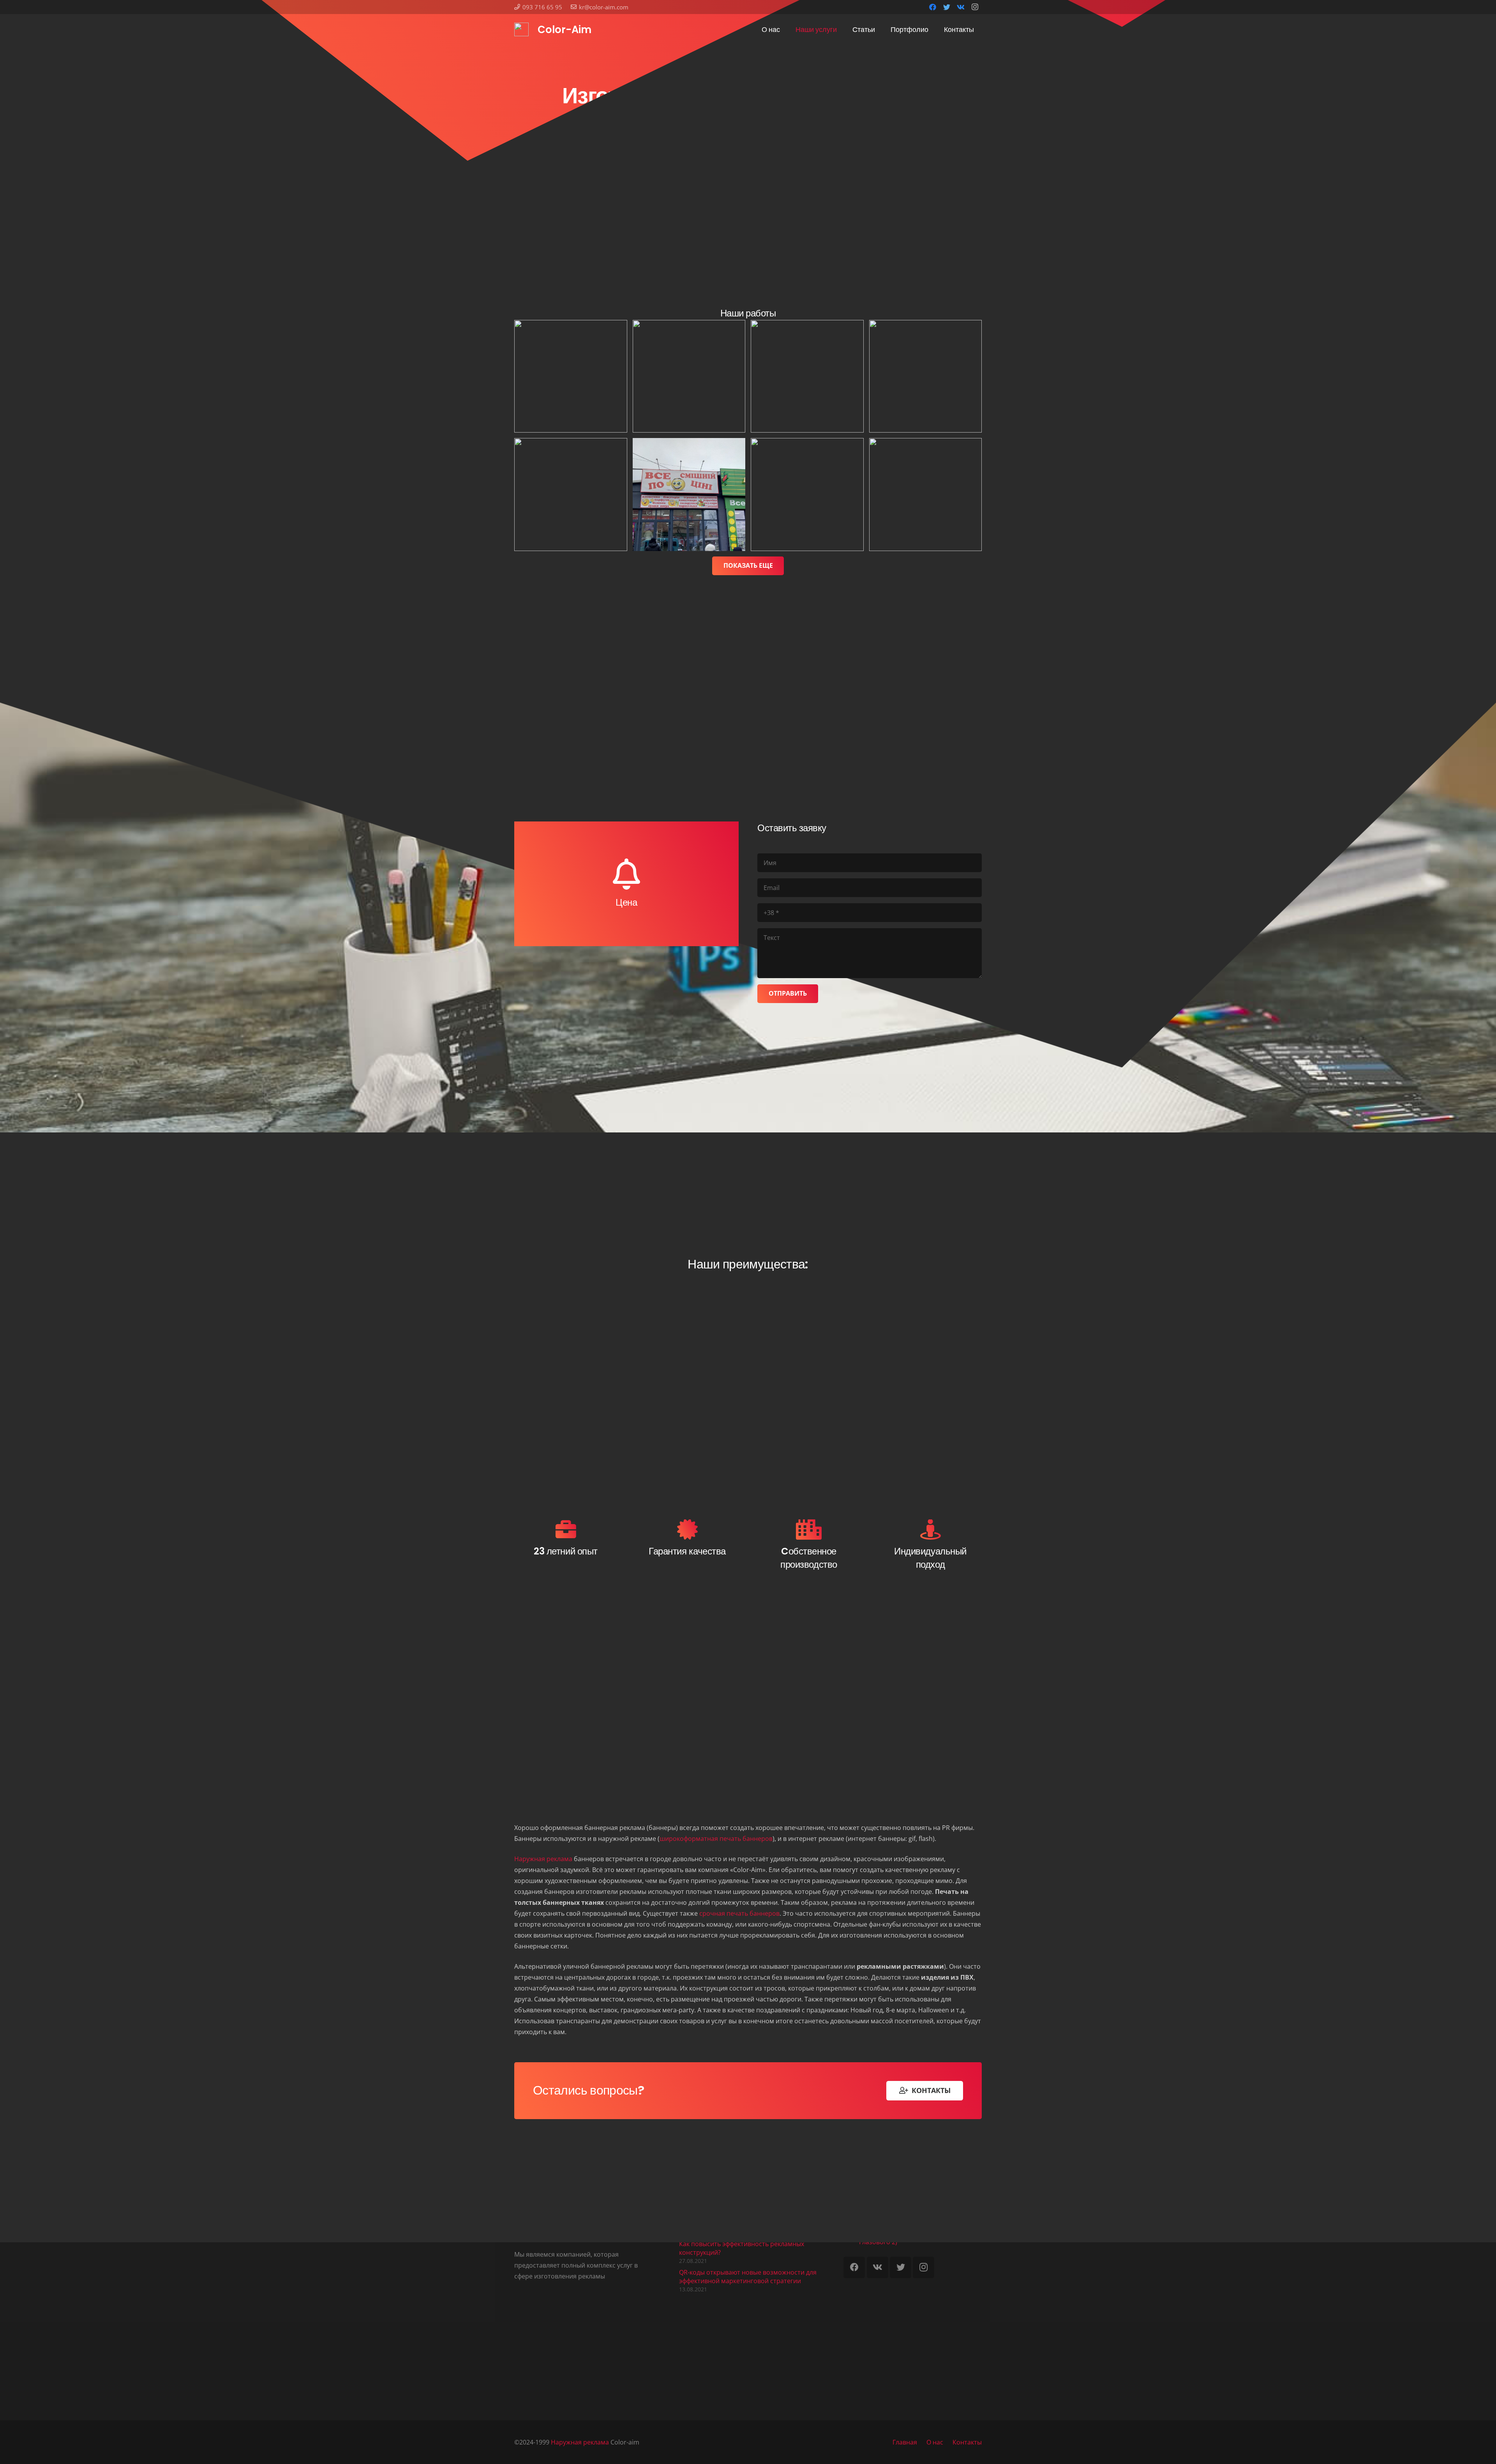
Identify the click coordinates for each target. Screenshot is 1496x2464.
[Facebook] (933, 7)
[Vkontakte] (961, 7)
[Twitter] (947, 7)
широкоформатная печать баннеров (716, 1839)
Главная (905, 2442)
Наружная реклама (543, 1859)
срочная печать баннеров (739, 1913)
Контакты (967, 2442)
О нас (935, 2442)
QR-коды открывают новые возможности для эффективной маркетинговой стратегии (748, 2277)
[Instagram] (975, 7)
